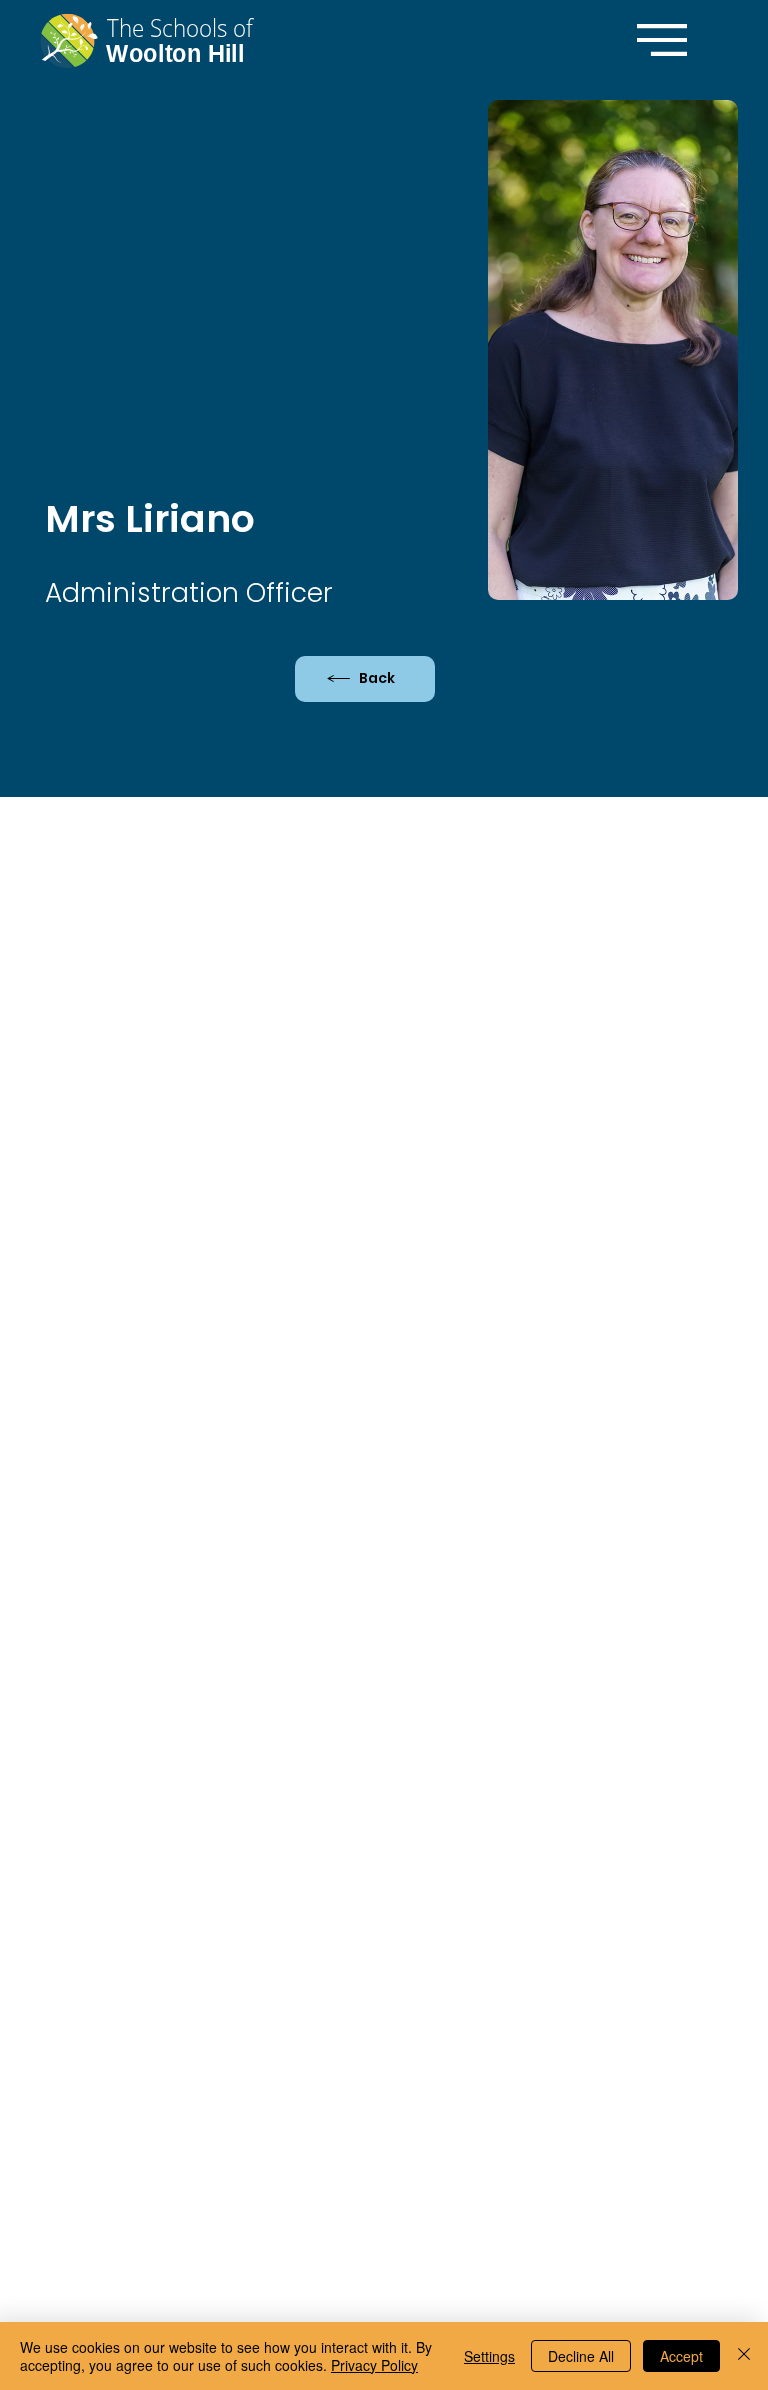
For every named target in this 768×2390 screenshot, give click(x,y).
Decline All (581, 2356)
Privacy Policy (374, 2365)
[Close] (744, 2356)
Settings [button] (489, 2356)
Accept (681, 2356)
